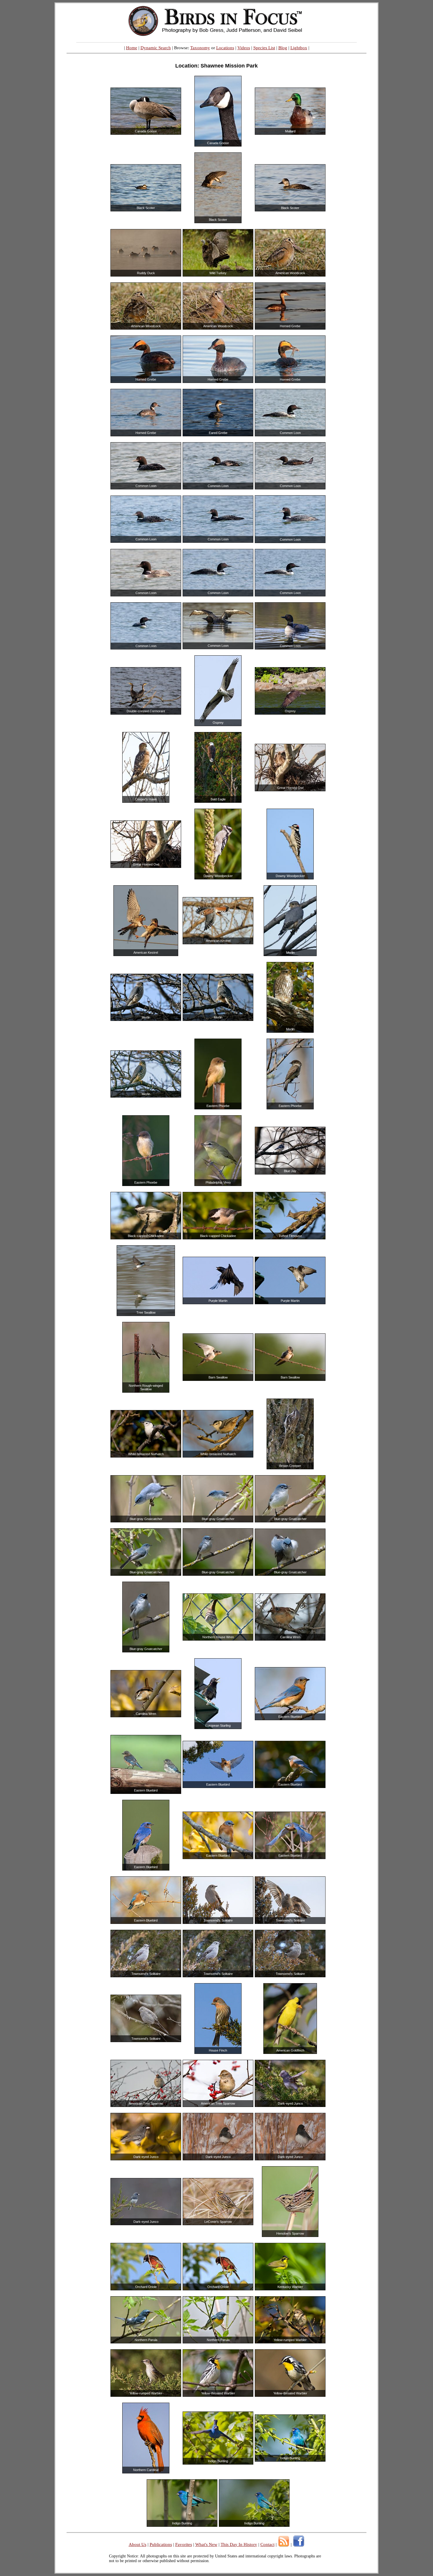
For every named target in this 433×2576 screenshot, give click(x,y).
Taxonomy (200, 48)
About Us (138, 2544)
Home (132, 48)
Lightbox (299, 48)
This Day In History (239, 2544)
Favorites (184, 2544)
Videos (244, 48)
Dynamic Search (156, 48)
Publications (161, 2544)
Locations (225, 48)
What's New (206, 2544)
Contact (267, 2544)
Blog (283, 48)
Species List (264, 48)
